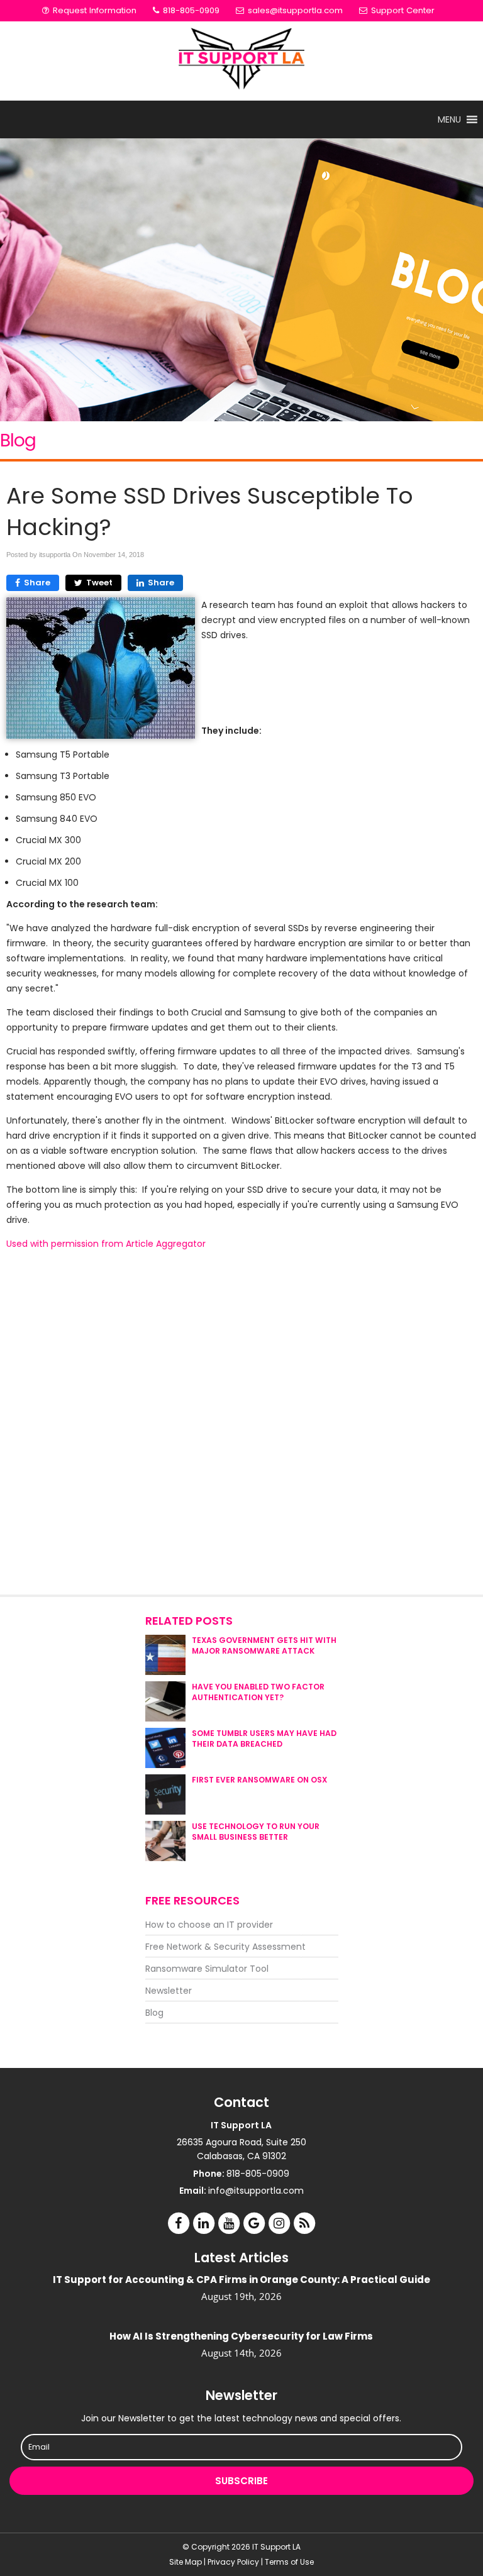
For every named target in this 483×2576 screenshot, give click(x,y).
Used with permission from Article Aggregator (106, 1244)
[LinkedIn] (204, 2222)
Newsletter (169, 1991)
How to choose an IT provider (209, 1925)
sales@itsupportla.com (295, 10)
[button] (449, 119)
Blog (154, 2013)
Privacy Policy (233, 2562)
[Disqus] (241, 1423)
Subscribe (241, 2481)
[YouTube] (229, 2222)
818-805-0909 (190, 10)
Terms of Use (289, 2562)
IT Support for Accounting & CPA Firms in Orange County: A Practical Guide (241, 2280)
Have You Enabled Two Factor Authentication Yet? (258, 1692)
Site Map (186, 2562)
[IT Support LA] (241, 61)
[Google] (254, 2222)
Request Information (93, 10)
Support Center (402, 10)
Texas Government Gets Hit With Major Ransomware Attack (264, 1645)
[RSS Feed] (304, 2222)
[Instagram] (279, 2222)
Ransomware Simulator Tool (207, 1969)
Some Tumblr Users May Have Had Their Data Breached (264, 1739)
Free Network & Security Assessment (225, 1947)
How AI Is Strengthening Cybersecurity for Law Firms (241, 2336)
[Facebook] (179, 2222)
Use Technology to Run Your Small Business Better (256, 1832)
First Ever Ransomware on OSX (259, 1780)
